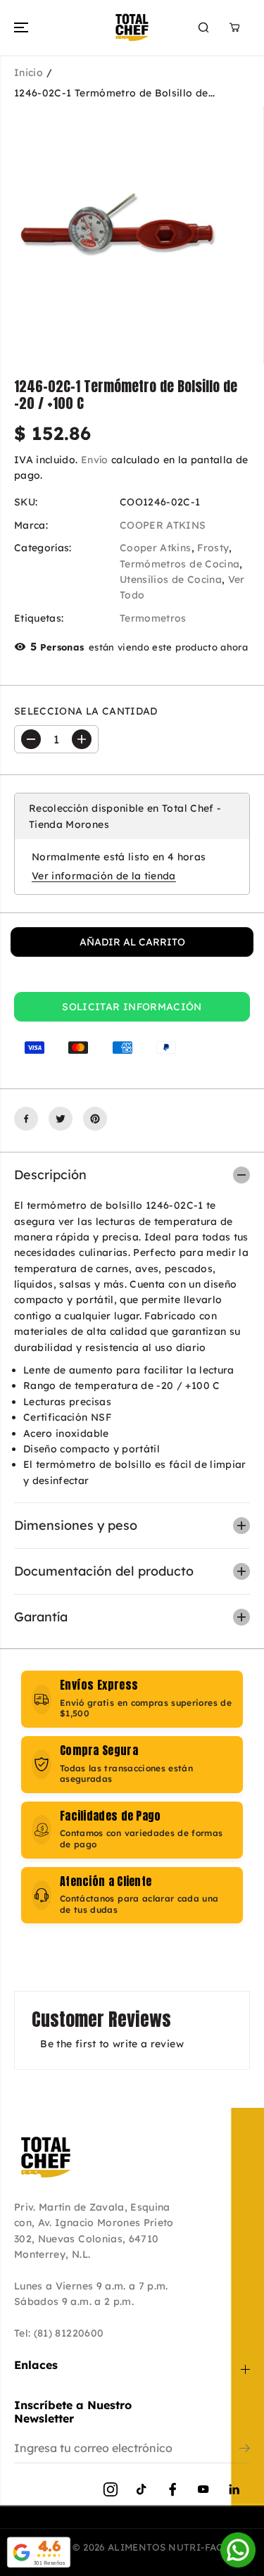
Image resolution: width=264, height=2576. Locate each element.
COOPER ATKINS (163, 525)
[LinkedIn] (234, 2489)
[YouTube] (203, 2489)
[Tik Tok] (142, 2489)
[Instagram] (111, 2489)
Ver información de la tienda (104, 876)
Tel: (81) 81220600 (59, 2333)
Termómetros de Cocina (180, 564)
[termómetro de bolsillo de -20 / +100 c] (119, 225)
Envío (95, 460)
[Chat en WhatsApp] (238, 2550)
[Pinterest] (95, 1119)
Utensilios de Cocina (171, 579)
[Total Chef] (132, 27)
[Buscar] (203, 27)
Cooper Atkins (156, 548)
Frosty (213, 548)
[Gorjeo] (61, 1119)
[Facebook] (26, 1119)
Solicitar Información (132, 1007)
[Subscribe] (245, 2450)
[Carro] (234, 27)
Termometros (153, 618)
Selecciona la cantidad (86, 711)
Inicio (29, 73)
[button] (23, 27)
